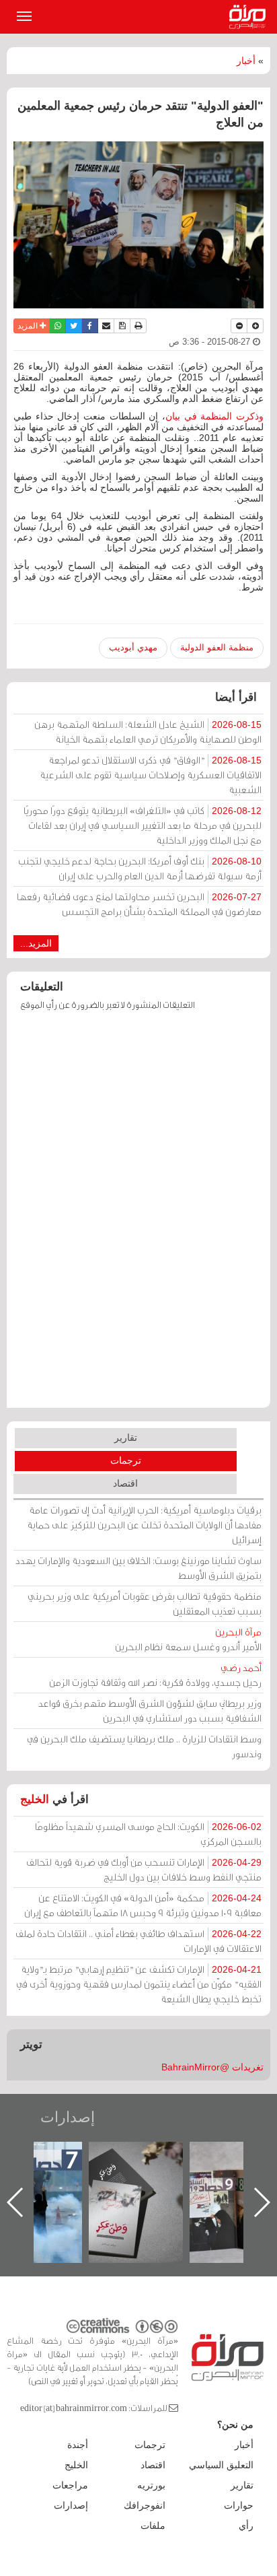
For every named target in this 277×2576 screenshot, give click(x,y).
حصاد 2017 (101, 2156)
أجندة (78, 2445)
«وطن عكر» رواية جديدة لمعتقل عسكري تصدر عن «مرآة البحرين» (202, 2180)
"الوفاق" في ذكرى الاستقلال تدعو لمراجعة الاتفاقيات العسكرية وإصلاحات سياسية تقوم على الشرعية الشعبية (151, 775)
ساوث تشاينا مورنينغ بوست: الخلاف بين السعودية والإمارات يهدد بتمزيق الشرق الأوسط (138, 1568)
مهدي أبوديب (133, 647)
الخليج (35, 1799)
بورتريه (151, 2485)
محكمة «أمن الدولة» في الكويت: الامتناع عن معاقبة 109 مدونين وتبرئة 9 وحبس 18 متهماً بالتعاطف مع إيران (143, 1905)
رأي (246, 2526)
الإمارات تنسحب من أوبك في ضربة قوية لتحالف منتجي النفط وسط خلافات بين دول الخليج (144, 1869)
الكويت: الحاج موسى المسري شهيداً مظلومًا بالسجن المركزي (148, 1834)
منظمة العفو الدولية (217, 647)
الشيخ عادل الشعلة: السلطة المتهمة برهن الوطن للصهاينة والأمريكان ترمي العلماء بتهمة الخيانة (148, 732)
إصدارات (68, 2117)
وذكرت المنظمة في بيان (214, 416)
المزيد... (36, 943)
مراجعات (70, 2485)
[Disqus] (138, 1216)
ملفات (153, 2526)
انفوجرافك (145, 2505)
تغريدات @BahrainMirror (212, 2067)
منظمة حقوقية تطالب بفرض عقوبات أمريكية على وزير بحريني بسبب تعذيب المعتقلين (145, 1603)
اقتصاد (125, 1483)
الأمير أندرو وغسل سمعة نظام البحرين (188, 1639)
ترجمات (126, 1460)
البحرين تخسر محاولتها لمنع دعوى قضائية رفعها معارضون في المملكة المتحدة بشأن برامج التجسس (139, 904)
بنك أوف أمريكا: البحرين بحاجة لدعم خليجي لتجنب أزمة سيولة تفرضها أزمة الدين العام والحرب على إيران (140, 868)
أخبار (246, 61)
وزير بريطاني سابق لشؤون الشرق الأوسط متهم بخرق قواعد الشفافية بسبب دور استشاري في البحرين (150, 1710)
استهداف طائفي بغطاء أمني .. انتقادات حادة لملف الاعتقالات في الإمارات (138, 1941)
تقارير (126, 1437)
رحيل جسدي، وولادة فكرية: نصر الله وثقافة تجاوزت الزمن (155, 1675)
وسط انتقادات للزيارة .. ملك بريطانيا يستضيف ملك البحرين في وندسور (144, 1746)
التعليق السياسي (221, 2465)
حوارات (239, 2505)
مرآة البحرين (250, 17)
